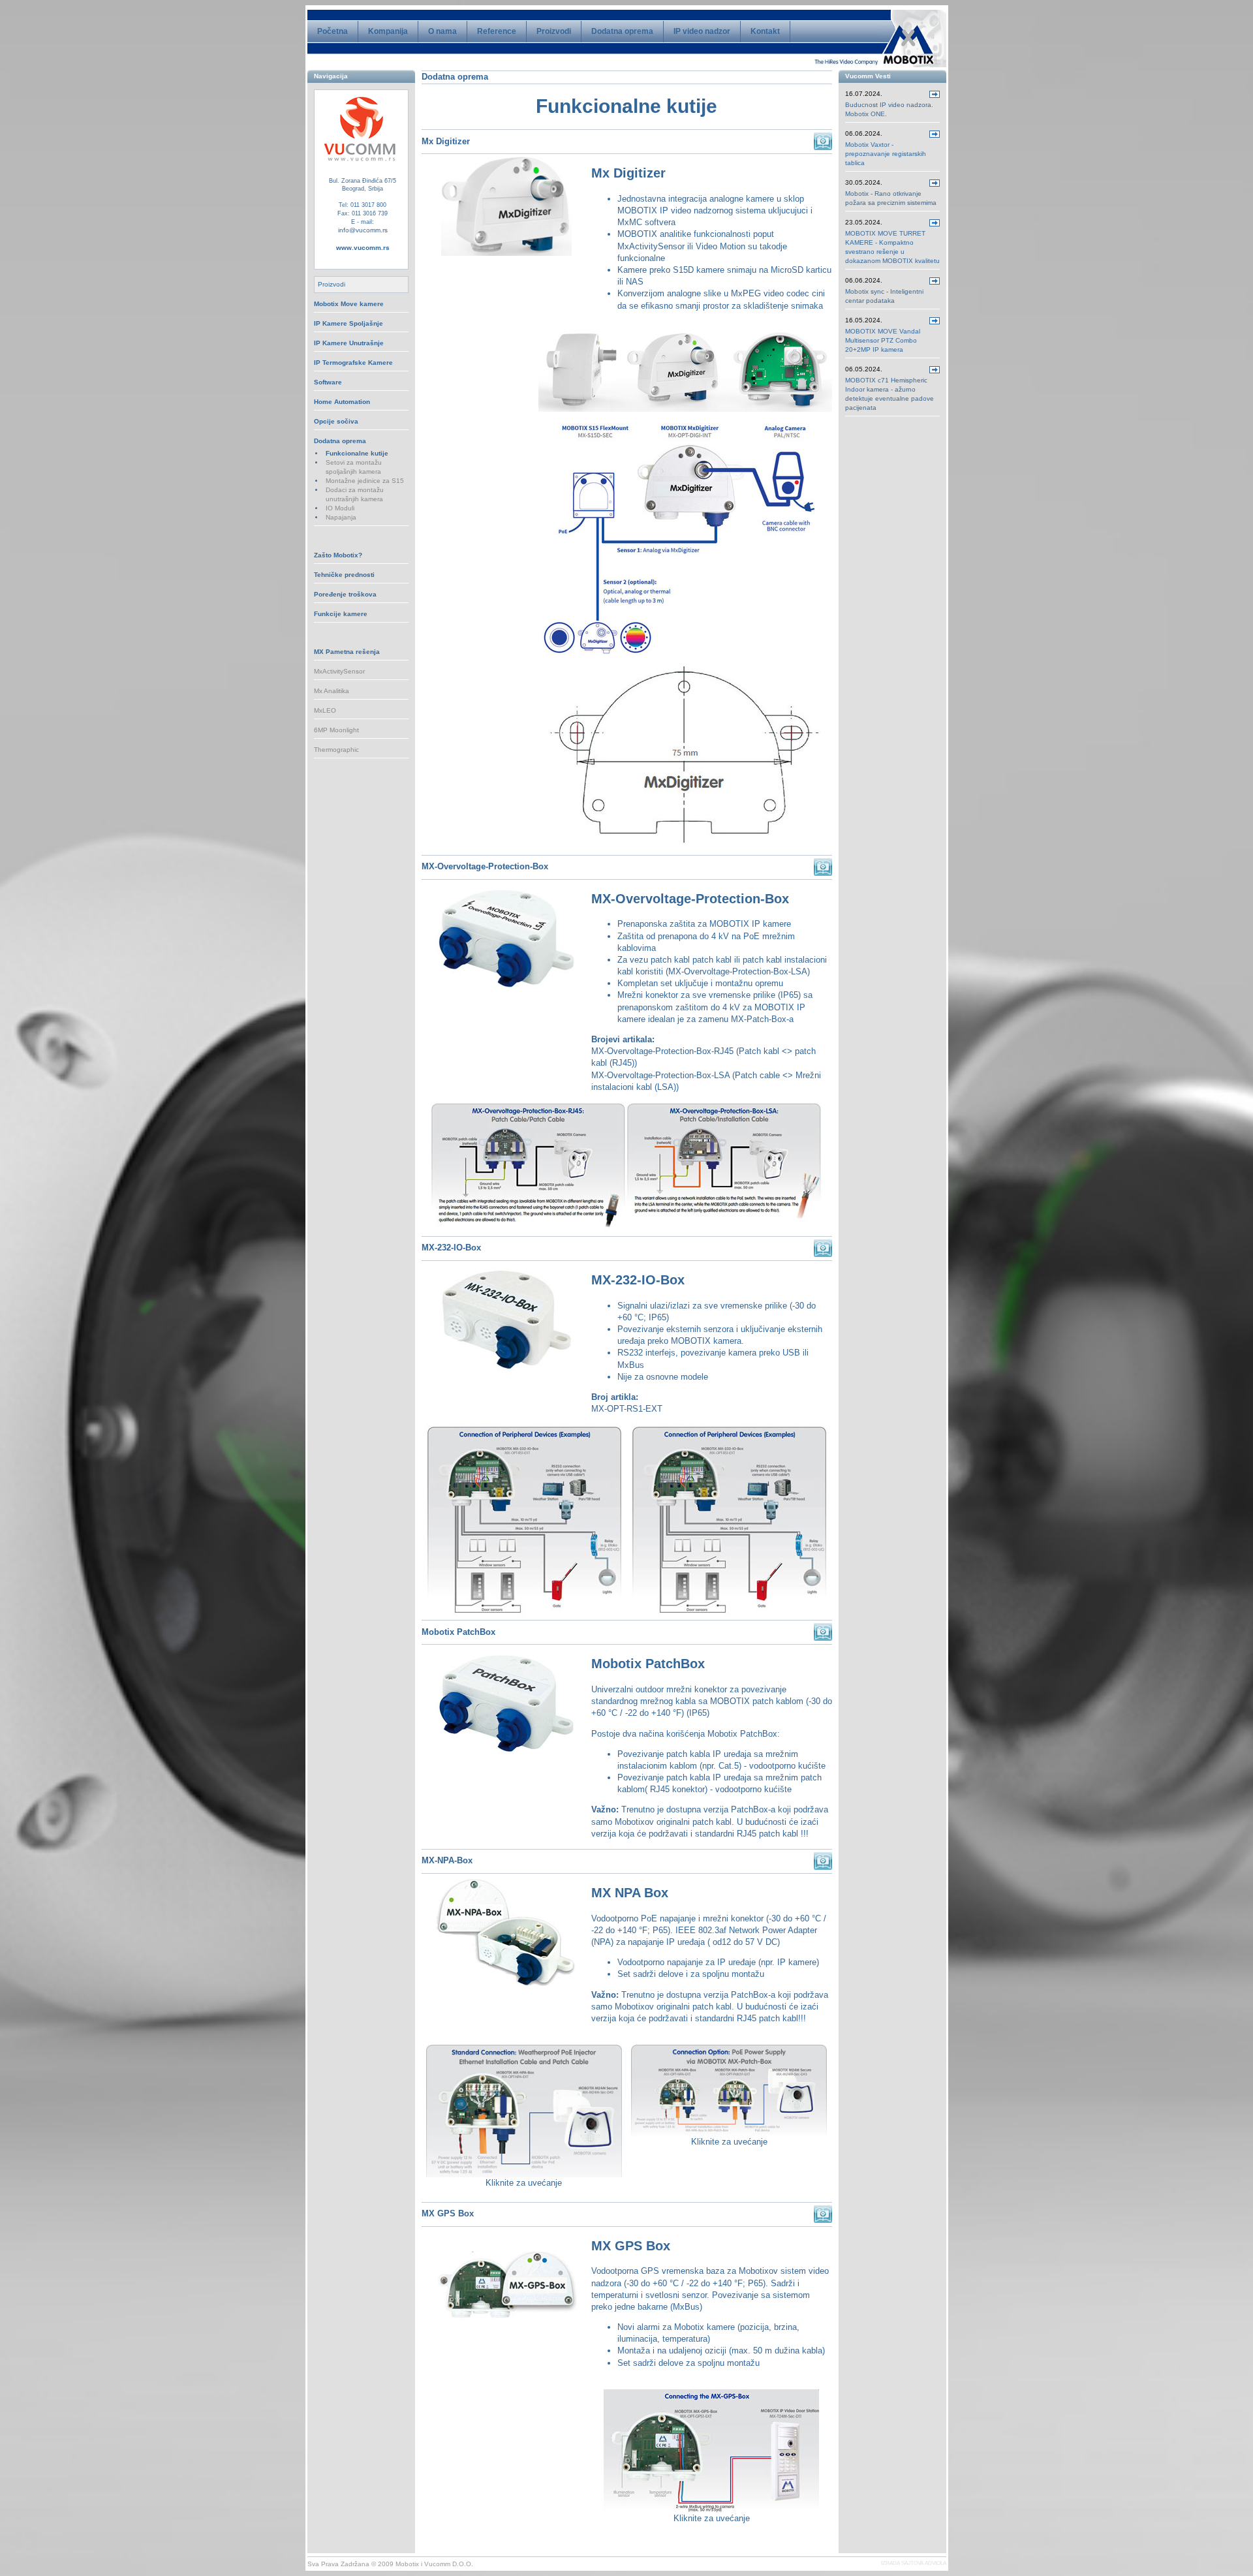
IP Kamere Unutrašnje (349, 343)
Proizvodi (554, 31)
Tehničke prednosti (344, 575)
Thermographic (336, 750)
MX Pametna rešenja (347, 652)
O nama (442, 31)
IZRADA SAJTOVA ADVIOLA (914, 2563)
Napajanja (341, 517)
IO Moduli (340, 508)
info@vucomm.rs (363, 230)
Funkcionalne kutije (357, 453)
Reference (497, 31)
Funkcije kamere (341, 614)
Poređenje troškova (345, 594)
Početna (333, 31)
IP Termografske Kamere (353, 363)
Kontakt (765, 31)
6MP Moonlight (336, 730)
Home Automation (342, 402)
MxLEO (325, 710)
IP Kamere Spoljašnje (348, 323)
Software (328, 382)
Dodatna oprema (622, 31)
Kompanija (388, 31)
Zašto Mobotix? (338, 555)
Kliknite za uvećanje (524, 2183)
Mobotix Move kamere (349, 304)
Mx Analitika (332, 691)
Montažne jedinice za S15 (365, 481)
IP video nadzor (702, 31)
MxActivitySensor (339, 671)
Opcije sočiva (336, 421)
